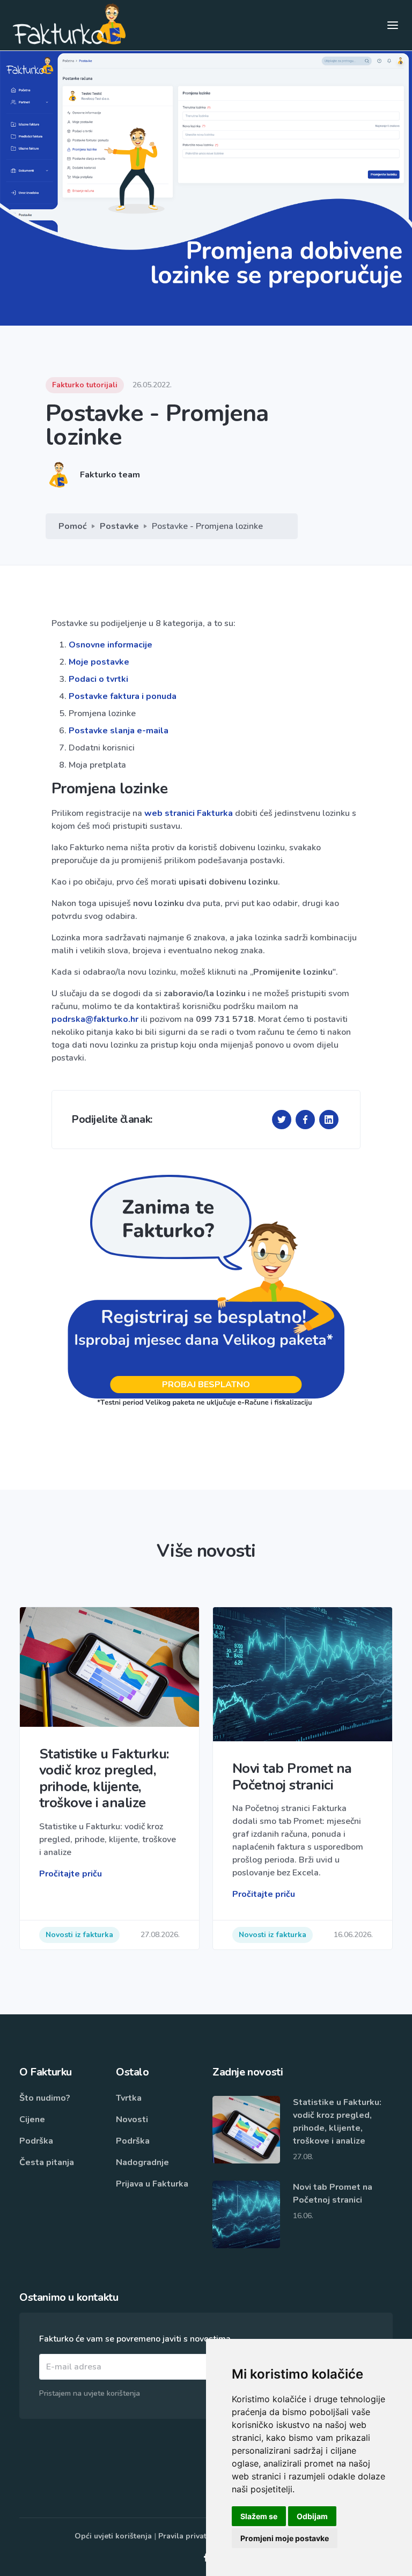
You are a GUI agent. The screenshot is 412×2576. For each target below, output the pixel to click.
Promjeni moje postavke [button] (285, 2538)
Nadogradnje (142, 2162)
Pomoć (73, 526)
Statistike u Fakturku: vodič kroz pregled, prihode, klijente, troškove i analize (337, 2122)
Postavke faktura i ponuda (123, 696)
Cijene (32, 2119)
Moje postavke (99, 662)
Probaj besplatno (206, 1385)
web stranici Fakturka (189, 813)
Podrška (36, 2141)
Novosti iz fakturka (79, 1935)
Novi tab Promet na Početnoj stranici (333, 2194)
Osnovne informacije (111, 645)
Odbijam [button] (312, 2516)
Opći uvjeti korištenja (113, 2536)
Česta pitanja (47, 2162)
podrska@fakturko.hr (95, 1019)
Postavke (119, 526)
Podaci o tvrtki (98, 679)
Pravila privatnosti (192, 2536)
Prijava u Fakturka (152, 2184)
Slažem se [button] (259, 2516)
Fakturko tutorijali (85, 385)
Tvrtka (129, 2098)
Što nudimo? (45, 2098)
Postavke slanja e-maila (119, 731)
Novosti (132, 2119)
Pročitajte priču (71, 1874)
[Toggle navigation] (393, 25)
